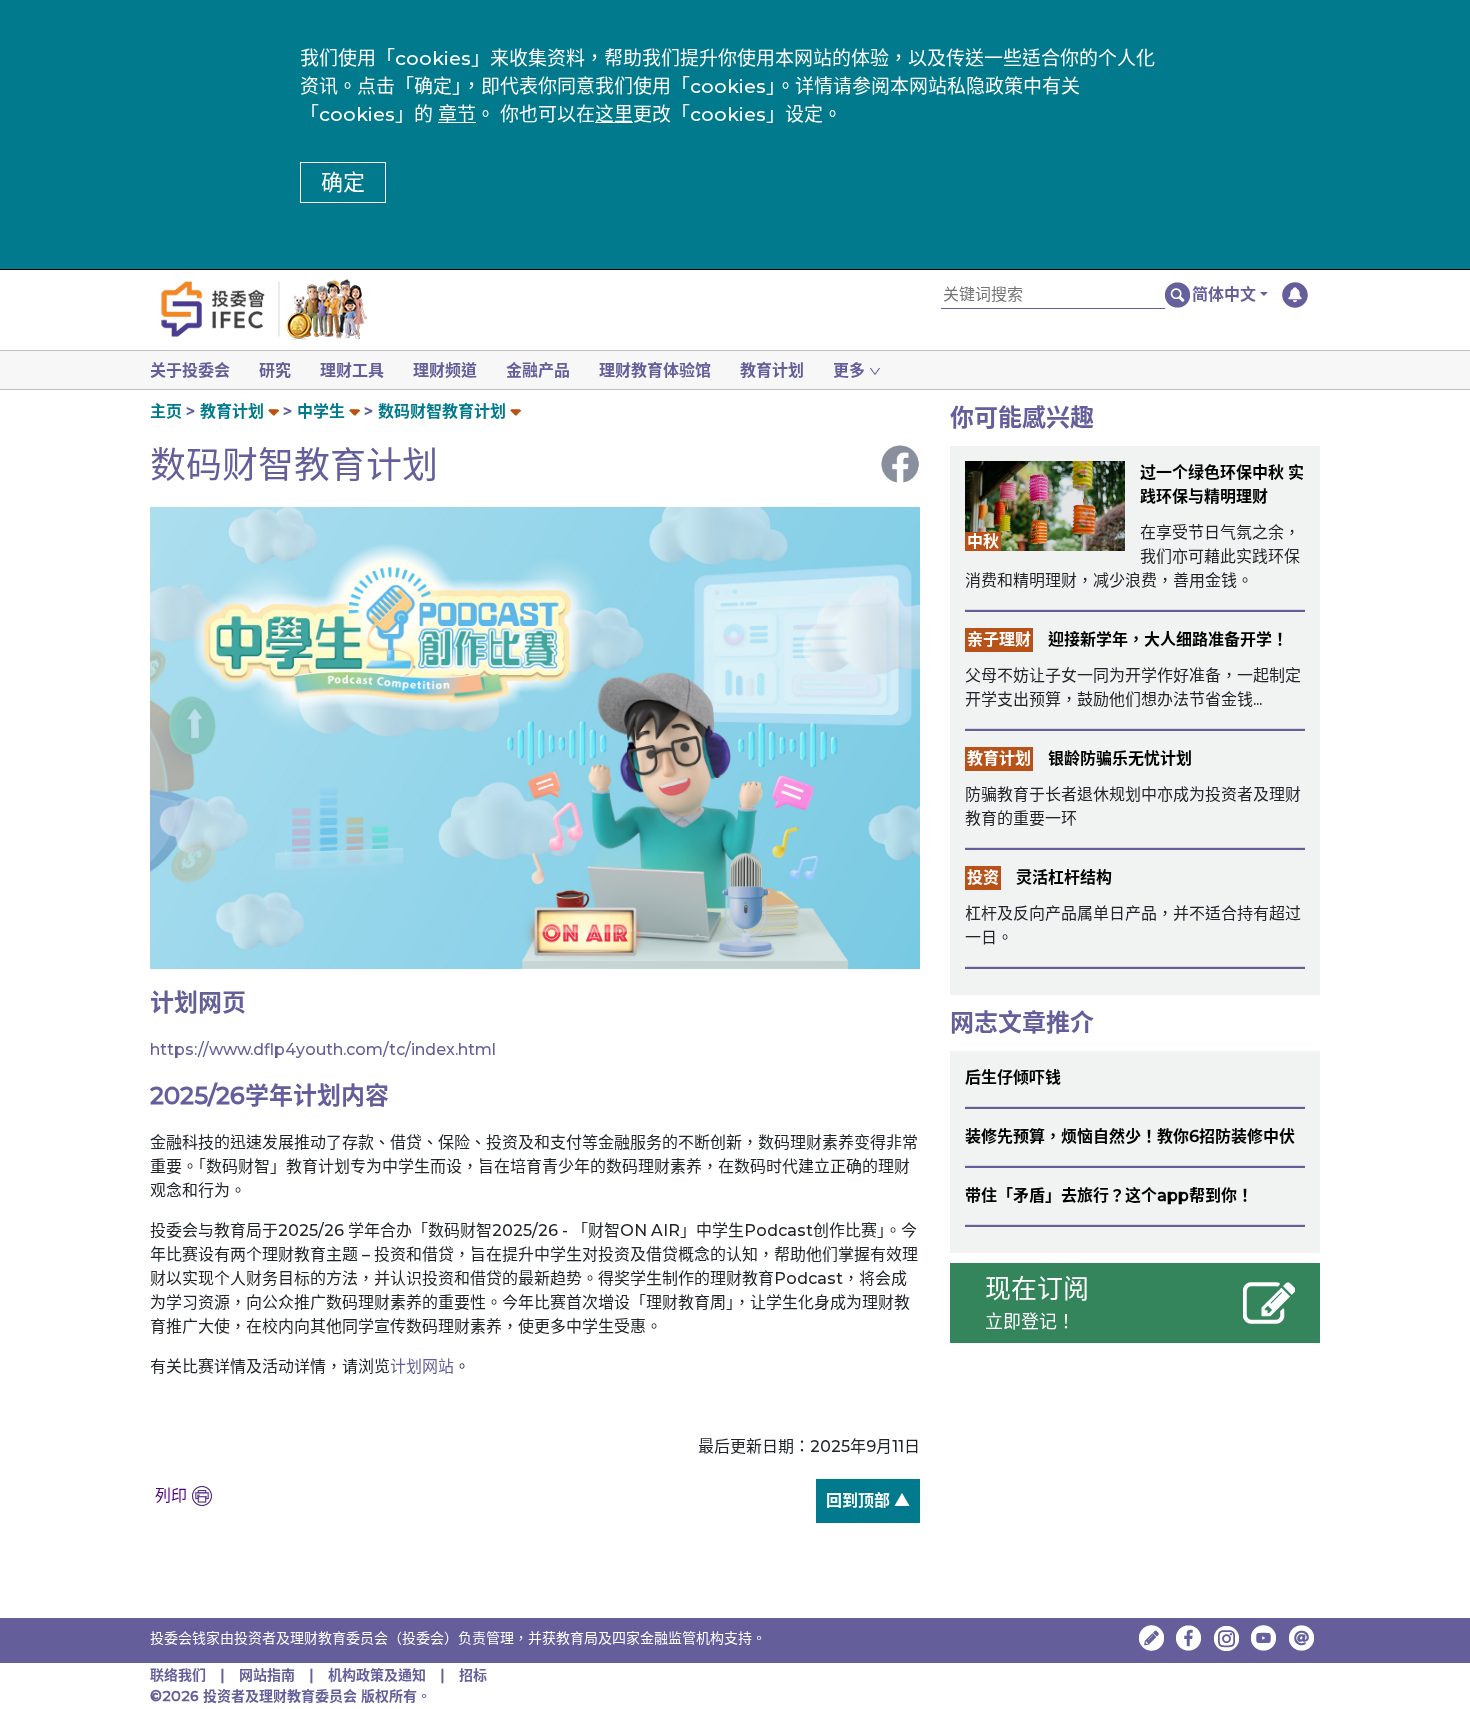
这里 (614, 114)
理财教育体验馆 (655, 370)
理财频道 (445, 370)
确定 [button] (343, 182)
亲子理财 (999, 639)
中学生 (321, 411)
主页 (166, 411)
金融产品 (538, 370)
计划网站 (422, 1366)
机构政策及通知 (377, 1675)
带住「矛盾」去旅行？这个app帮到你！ (1109, 1195)
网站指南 (267, 1675)
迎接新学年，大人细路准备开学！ (1168, 639)
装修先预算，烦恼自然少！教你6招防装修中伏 (1130, 1136)
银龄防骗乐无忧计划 (1120, 758)
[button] (1230, 295)
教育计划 (772, 370)
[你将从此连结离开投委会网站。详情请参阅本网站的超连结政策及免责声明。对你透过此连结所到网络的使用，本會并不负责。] (1189, 1638)
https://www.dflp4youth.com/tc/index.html (323, 1049)
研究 (275, 370)
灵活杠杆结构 (1064, 877)
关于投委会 (190, 370)
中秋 (983, 541)
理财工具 (352, 370)
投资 (983, 877)
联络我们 (178, 1675)
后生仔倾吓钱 (1013, 1077)
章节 (457, 114)
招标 (473, 1675)
